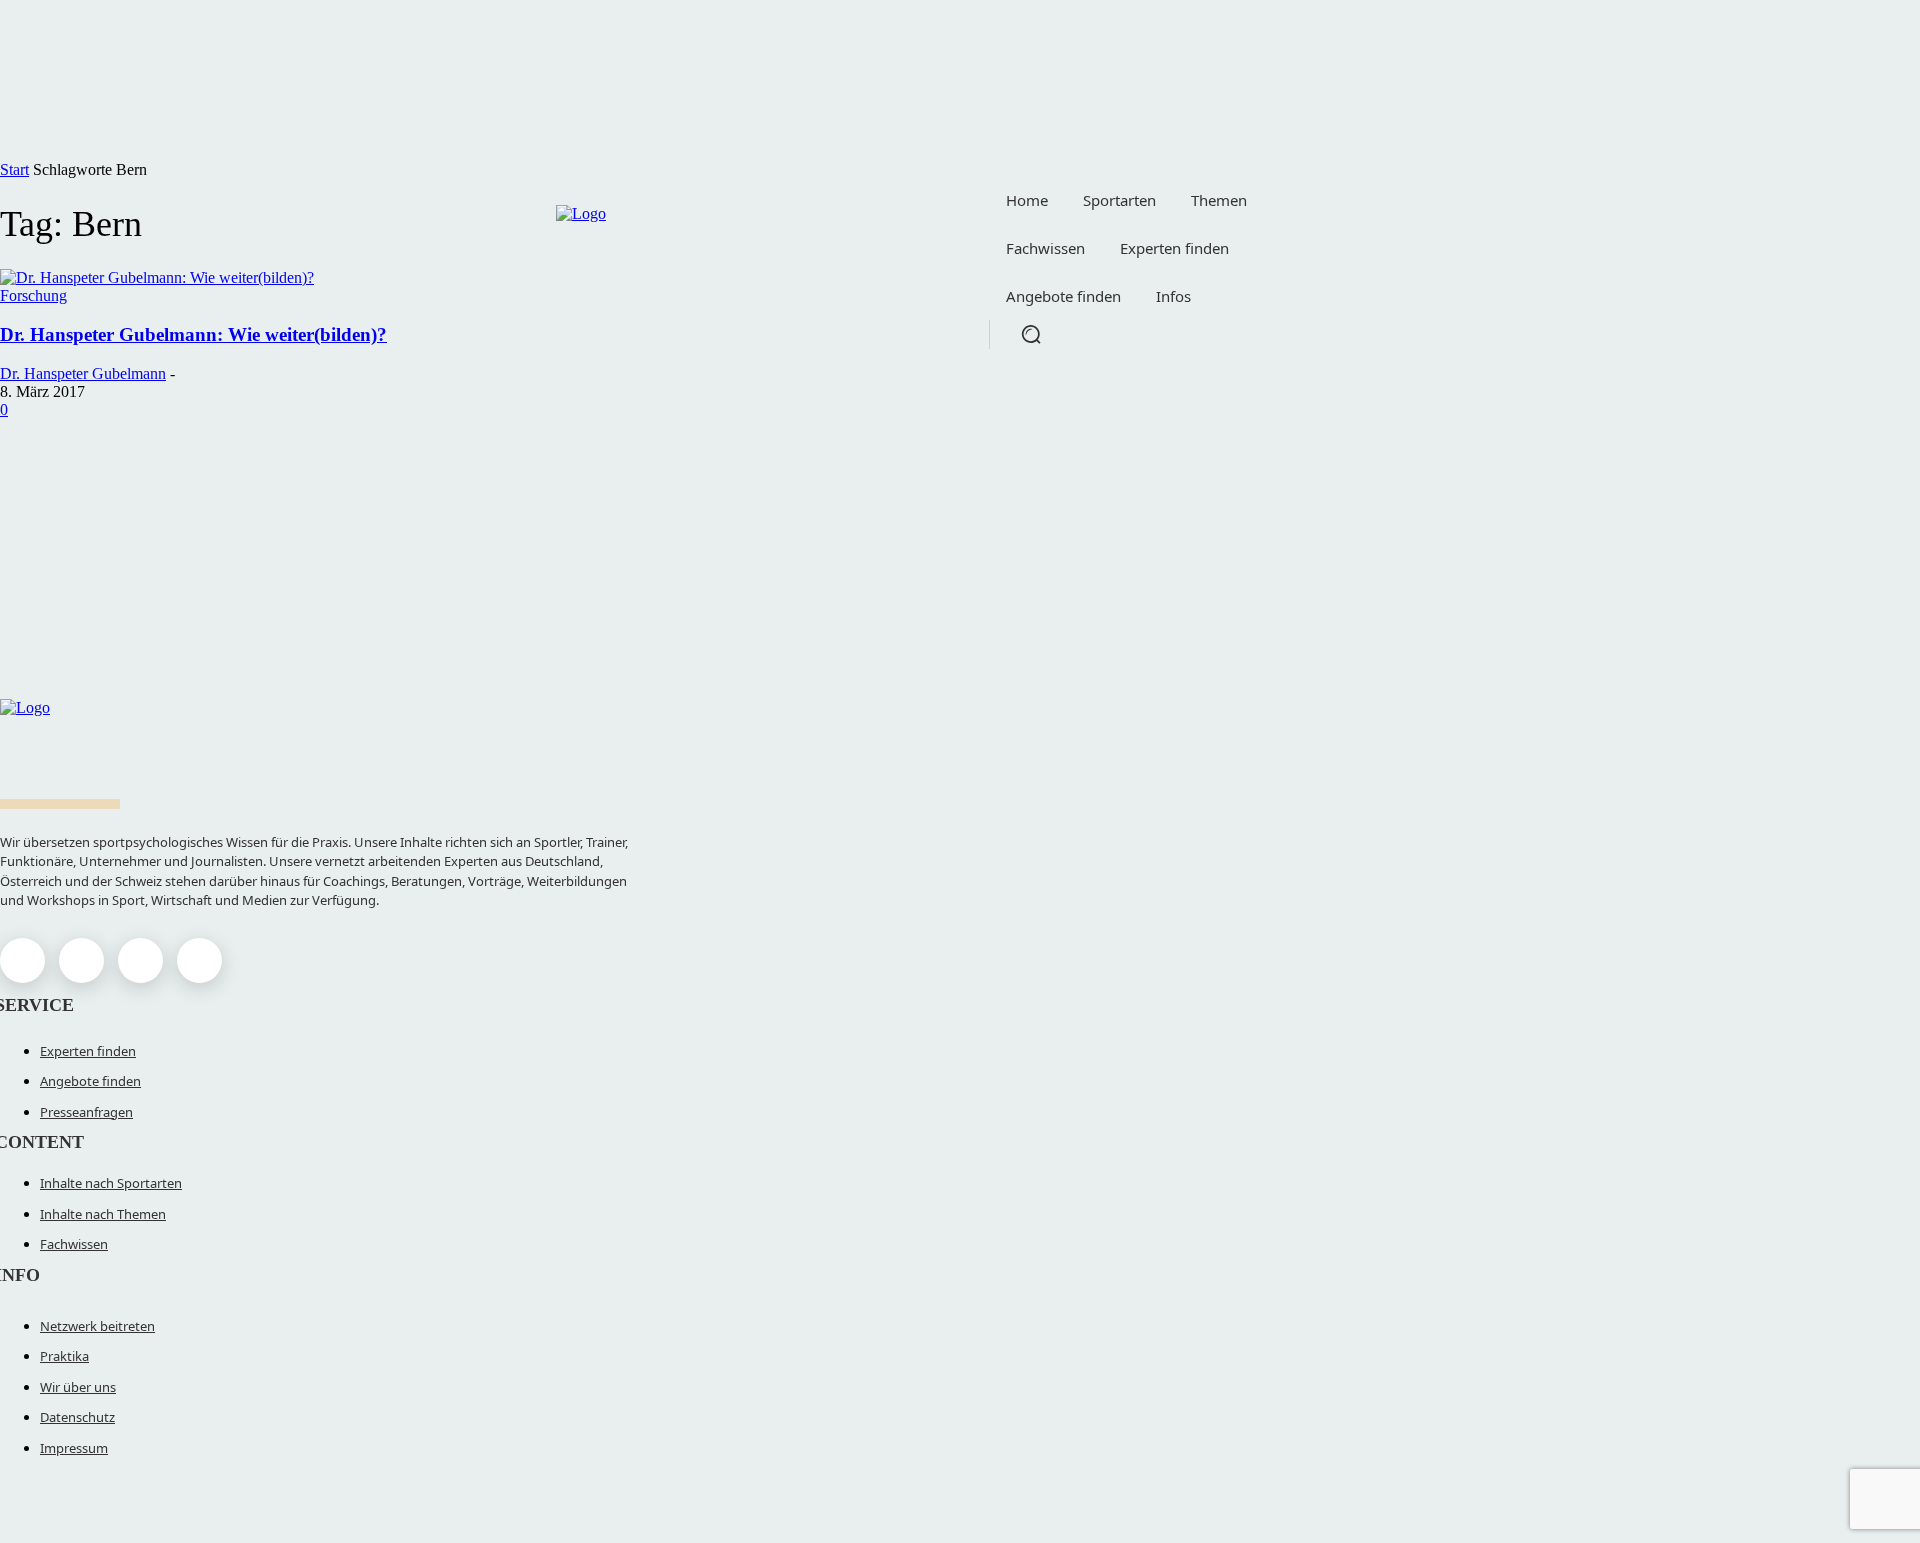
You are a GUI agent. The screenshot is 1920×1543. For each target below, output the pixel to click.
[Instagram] (81, 960)
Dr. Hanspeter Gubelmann (83, 373)
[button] (1031, 334)
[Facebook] (22, 960)
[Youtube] (199, 960)
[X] (140, 960)
